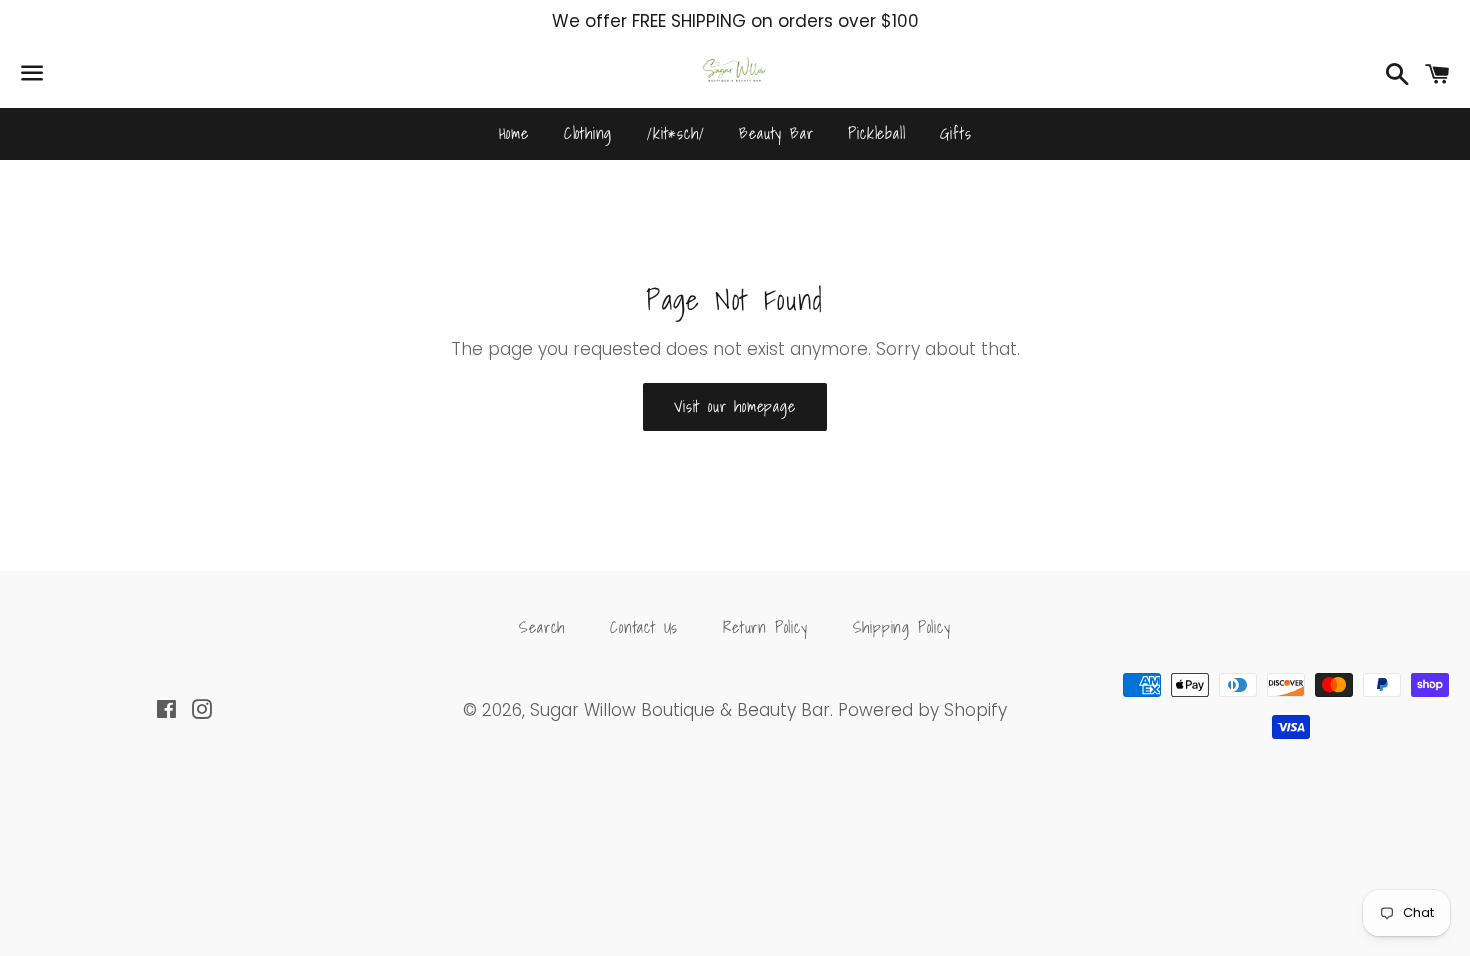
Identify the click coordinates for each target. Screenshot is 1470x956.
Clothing (588, 133)
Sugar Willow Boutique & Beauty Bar (680, 710)
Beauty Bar (776, 133)
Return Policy (765, 627)
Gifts (955, 133)
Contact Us (644, 627)
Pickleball (876, 133)
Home (514, 133)
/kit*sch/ (675, 133)
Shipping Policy (902, 627)
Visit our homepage (734, 406)
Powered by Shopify (922, 710)
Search (542, 627)
